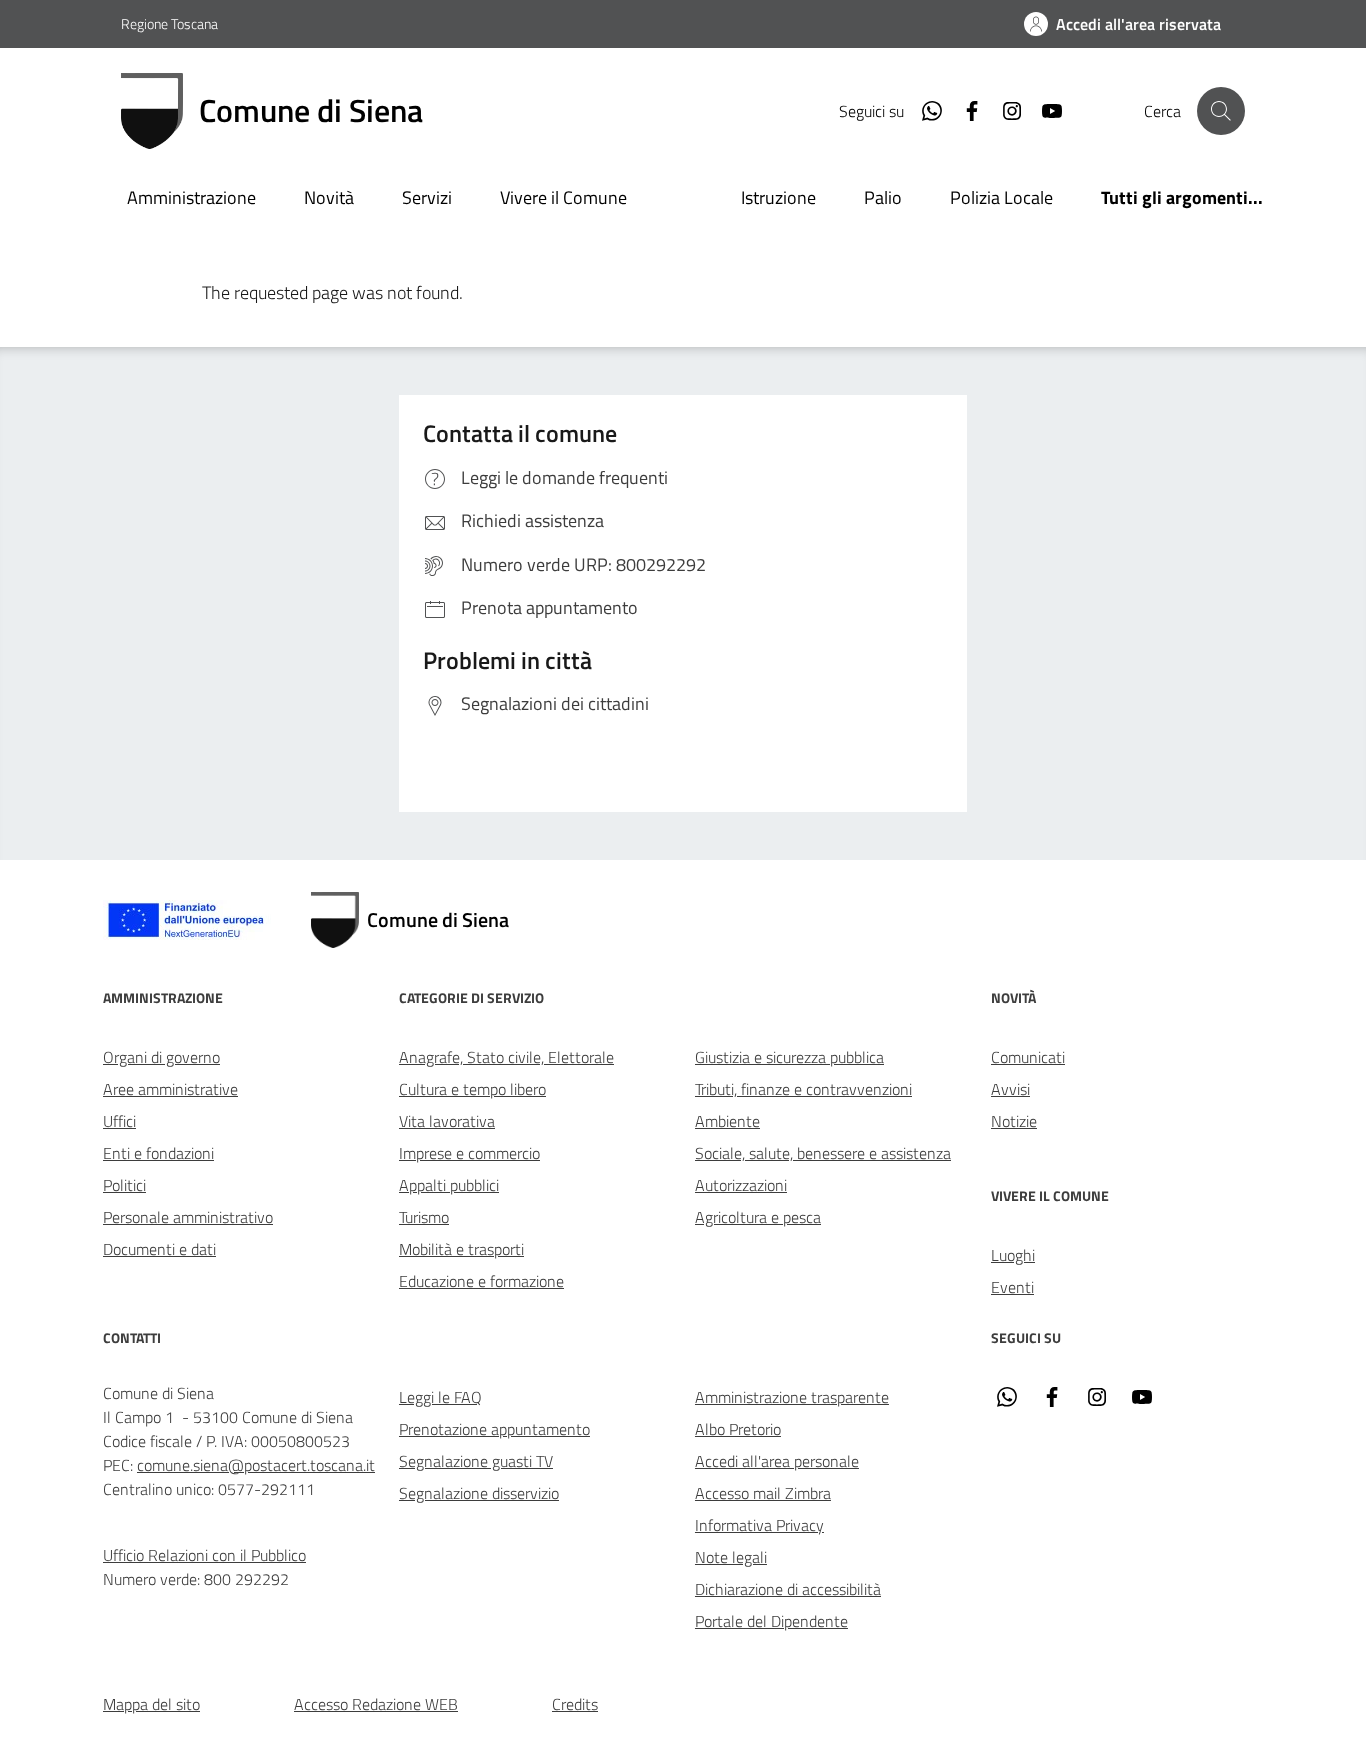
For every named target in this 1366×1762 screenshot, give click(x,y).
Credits (575, 1704)
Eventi (1012, 1287)
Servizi (427, 197)
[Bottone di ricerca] (1221, 111)
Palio (883, 197)
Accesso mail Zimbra (763, 1493)
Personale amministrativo (188, 1217)
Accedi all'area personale (777, 1461)
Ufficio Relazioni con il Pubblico (204, 1555)
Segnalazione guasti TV (476, 1461)
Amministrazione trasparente (792, 1397)
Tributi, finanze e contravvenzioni (803, 1089)
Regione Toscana (169, 23)
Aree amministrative (170, 1089)
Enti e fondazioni (158, 1153)
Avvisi (1010, 1089)
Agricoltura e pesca (758, 1217)
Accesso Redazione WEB (376, 1704)
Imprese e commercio (469, 1153)
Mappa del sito (151, 1704)
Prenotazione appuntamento (494, 1429)
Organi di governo (161, 1057)
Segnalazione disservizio (479, 1493)
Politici (124, 1185)
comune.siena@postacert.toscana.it (256, 1465)
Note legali (731, 1557)
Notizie (1014, 1121)
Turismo (424, 1217)
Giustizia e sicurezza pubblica (789, 1057)
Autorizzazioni (741, 1185)
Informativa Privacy (759, 1525)
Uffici (119, 1121)
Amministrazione (191, 197)
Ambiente (727, 1121)
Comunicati (1028, 1057)
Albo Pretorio (738, 1429)
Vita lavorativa (447, 1121)
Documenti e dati (159, 1249)
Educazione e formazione (481, 1281)
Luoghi (1013, 1255)
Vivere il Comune (563, 197)
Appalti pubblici (449, 1185)
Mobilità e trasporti (461, 1249)
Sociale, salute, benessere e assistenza (823, 1153)
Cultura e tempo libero (472, 1089)
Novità (329, 197)
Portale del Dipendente (771, 1621)
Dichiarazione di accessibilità (788, 1589)
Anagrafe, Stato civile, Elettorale (506, 1057)
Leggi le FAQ (440, 1397)
